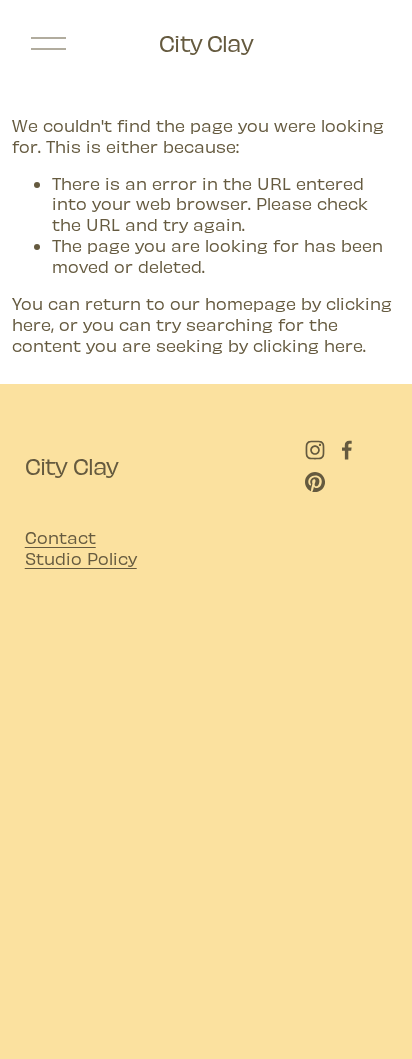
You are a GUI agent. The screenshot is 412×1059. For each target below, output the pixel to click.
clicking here (308, 345)
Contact (60, 537)
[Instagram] (315, 450)
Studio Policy (81, 558)
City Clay (206, 42)
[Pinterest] (315, 482)
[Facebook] (347, 450)
